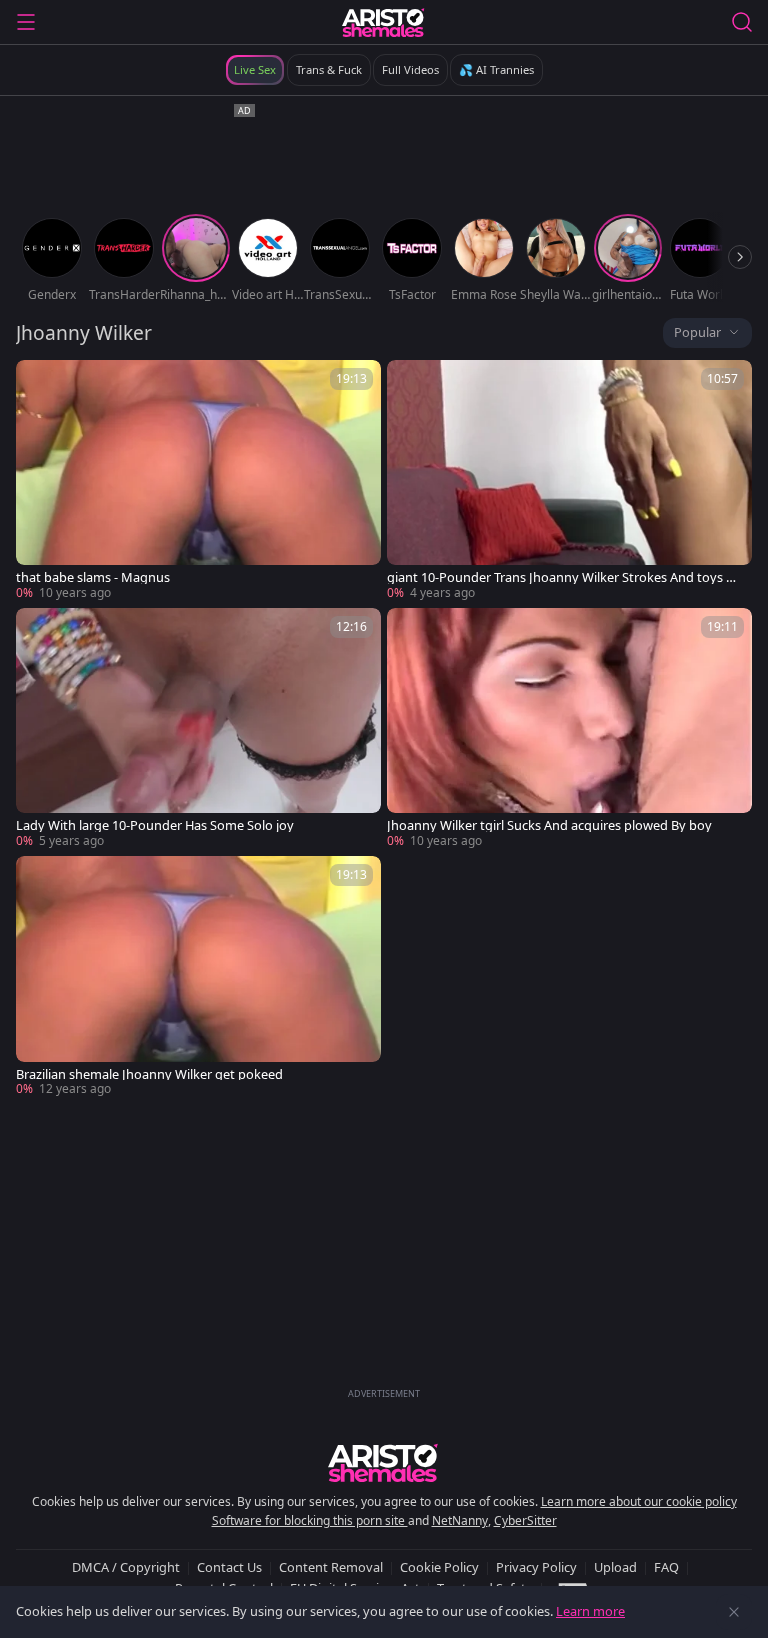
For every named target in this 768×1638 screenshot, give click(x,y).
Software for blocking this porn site (310, 1520)
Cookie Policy (439, 1567)
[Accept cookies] (734, 1612)
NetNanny (460, 1520)
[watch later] (40, 384)
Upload (615, 1567)
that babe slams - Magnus (93, 577)
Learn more (590, 1611)
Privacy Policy (536, 1567)
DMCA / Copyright (126, 1567)
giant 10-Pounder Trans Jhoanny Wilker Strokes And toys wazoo (565, 577)
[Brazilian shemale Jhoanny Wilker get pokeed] (198, 977)
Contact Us (229, 1567)
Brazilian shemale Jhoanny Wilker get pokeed (149, 1074)
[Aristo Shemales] (383, 22)
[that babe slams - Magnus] (198, 481)
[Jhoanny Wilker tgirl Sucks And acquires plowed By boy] (569, 729)
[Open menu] (26, 22)
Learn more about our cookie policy (639, 1501)
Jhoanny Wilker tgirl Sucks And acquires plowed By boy (549, 825)
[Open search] (742, 22)
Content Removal (331, 1567)
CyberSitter (525, 1520)
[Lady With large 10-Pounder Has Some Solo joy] (198, 729)
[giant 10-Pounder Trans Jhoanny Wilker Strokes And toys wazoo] (569, 481)
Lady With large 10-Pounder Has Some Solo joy (155, 825)
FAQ (666, 1567)
